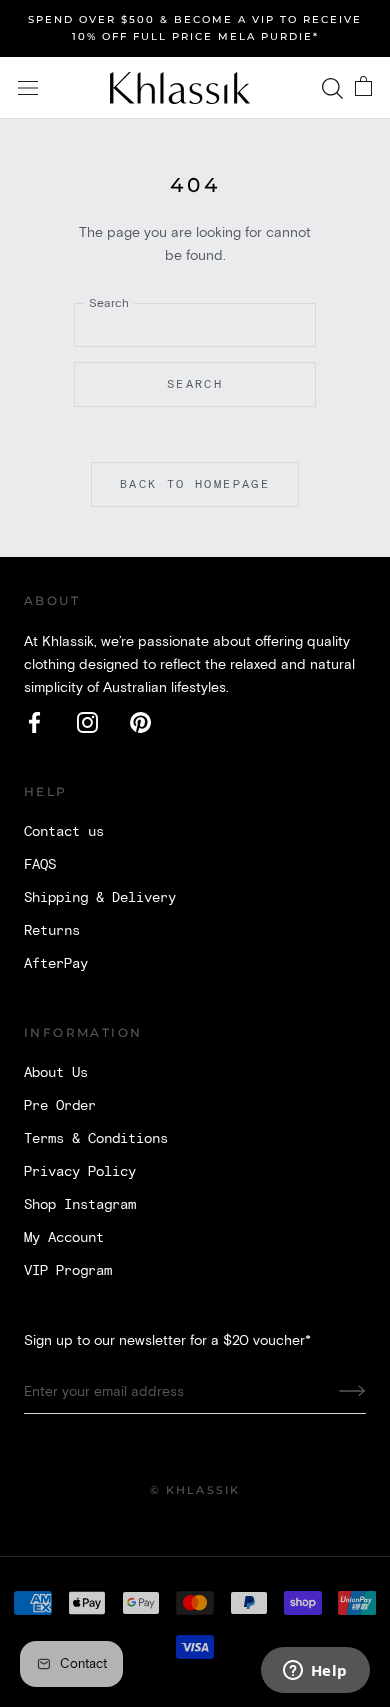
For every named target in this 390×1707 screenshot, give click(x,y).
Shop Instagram (80, 1205)
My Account (64, 1238)
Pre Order (60, 1106)
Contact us (64, 832)
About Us (56, 1073)
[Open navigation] (28, 88)
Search (195, 384)
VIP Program (68, 1271)
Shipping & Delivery (100, 898)
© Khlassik (195, 1490)
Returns (52, 931)
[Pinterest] (140, 722)
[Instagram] (87, 722)
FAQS (40, 865)
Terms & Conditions (96, 1139)
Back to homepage (195, 484)
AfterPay (56, 964)
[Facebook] (34, 722)
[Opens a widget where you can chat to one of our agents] (315, 1672)
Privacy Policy (80, 1172)
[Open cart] (363, 88)
